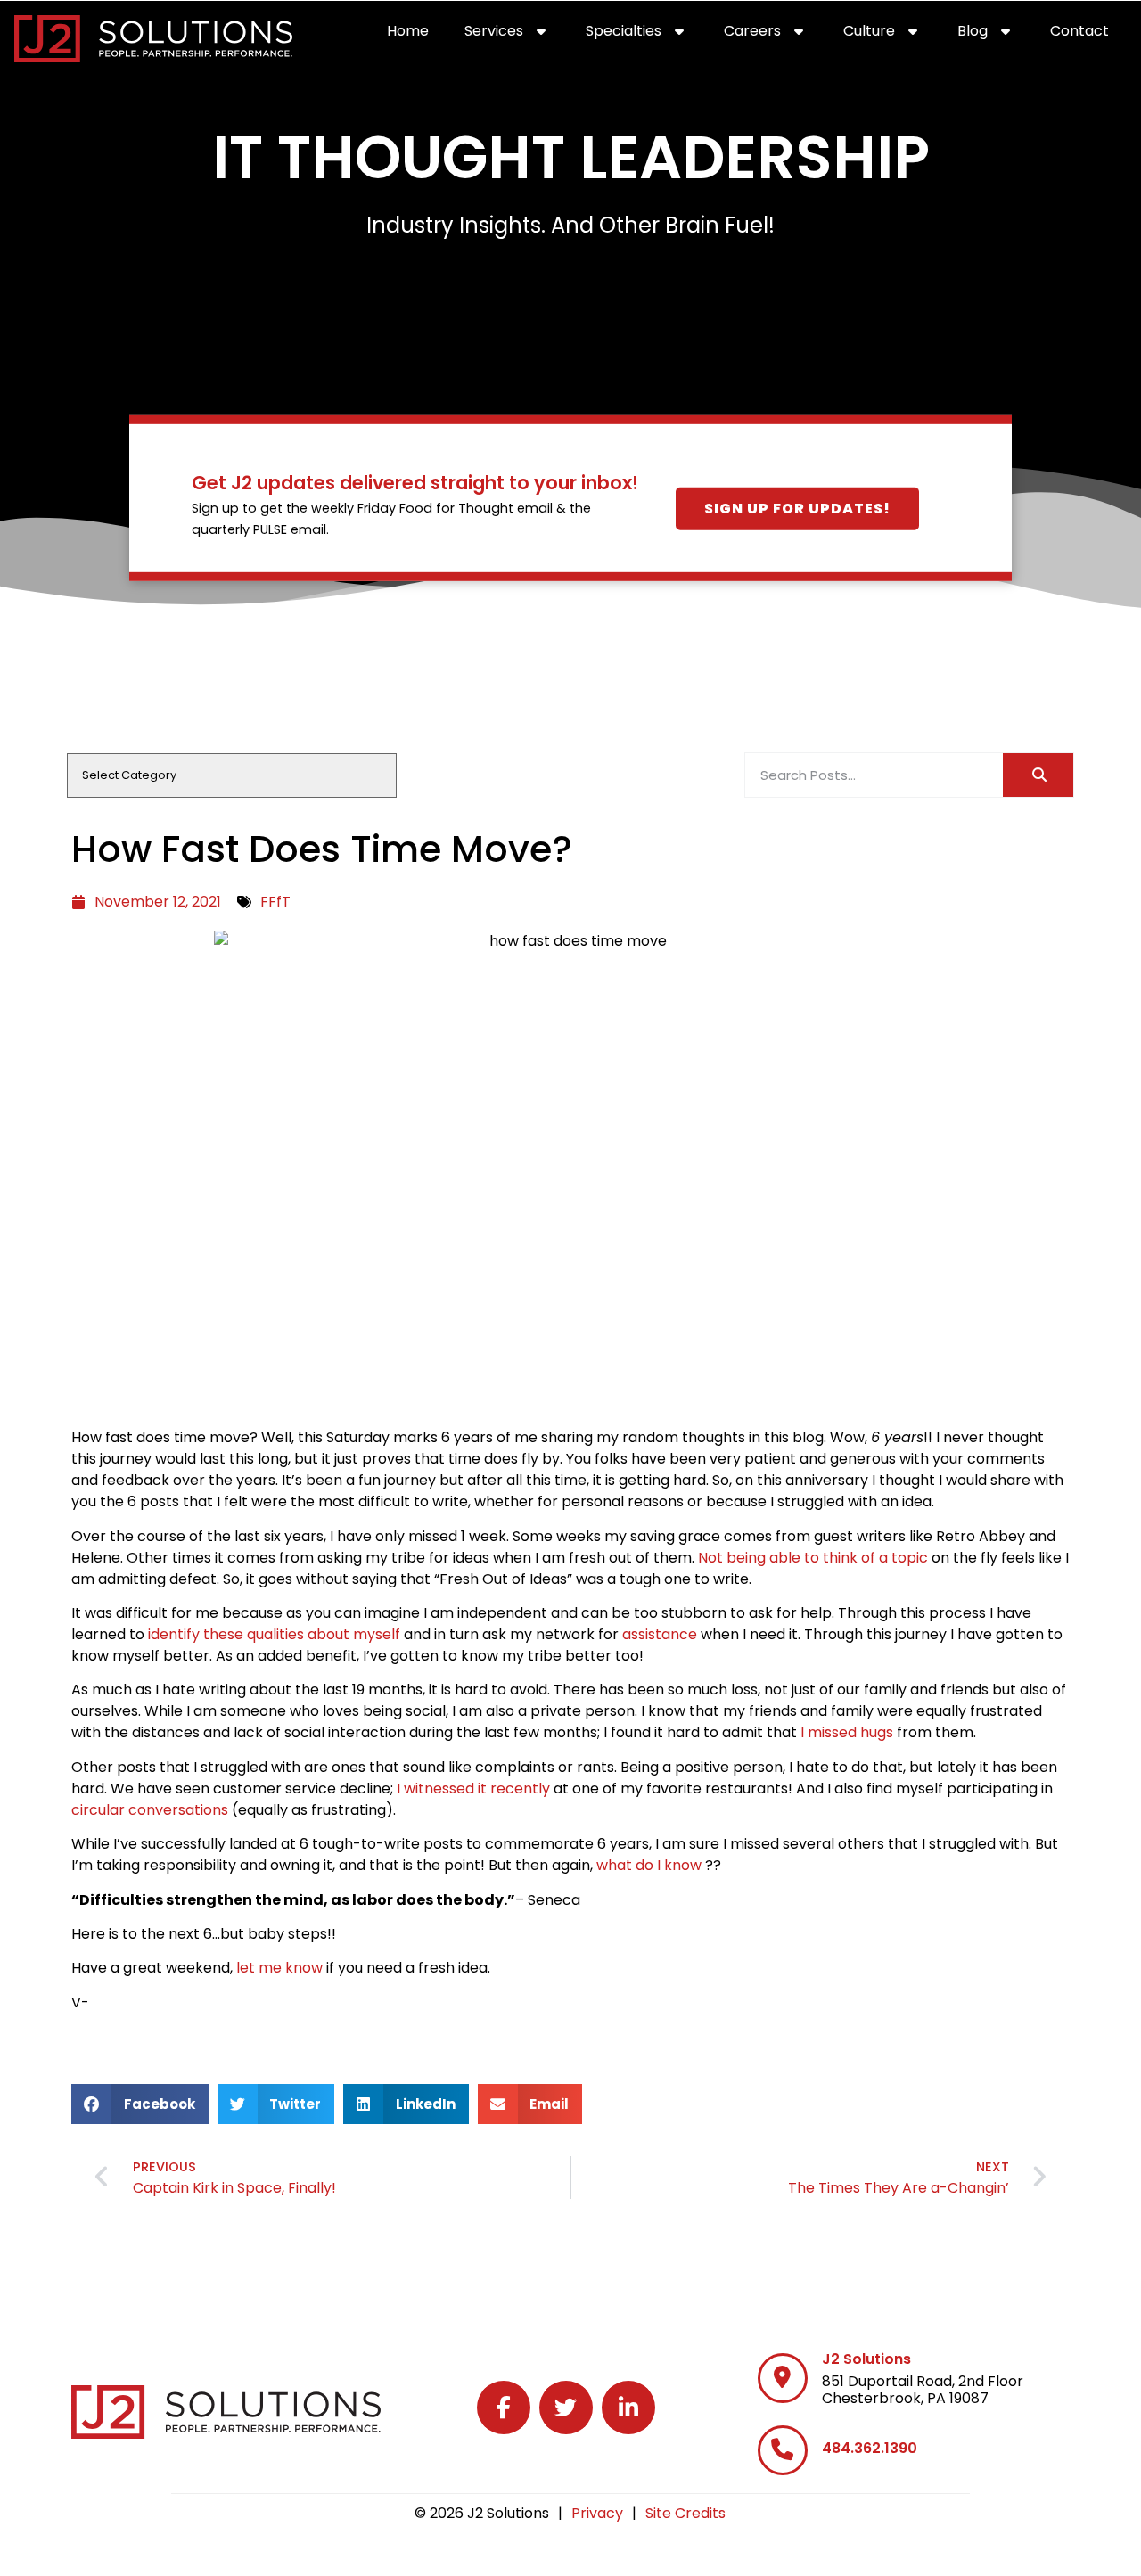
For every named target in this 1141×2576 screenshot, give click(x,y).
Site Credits (685, 2513)
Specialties (646, 35)
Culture (891, 35)
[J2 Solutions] (783, 2378)
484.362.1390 (870, 2448)
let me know (279, 1968)
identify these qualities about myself (274, 1634)
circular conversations (150, 1810)
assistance (660, 1634)
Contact (1088, 35)
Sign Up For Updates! (797, 509)
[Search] (1038, 775)
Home (417, 35)
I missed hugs (847, 1732)
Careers (775, 35)
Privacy (597, 2513)
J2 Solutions (866, 2359)
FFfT (275, 902)
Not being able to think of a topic (813, 1558)
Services (516, 35)
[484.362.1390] (783, 2450)
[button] (140, 2104)
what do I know (649, 1865)
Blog (995, 35)
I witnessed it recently (473, 1788)
